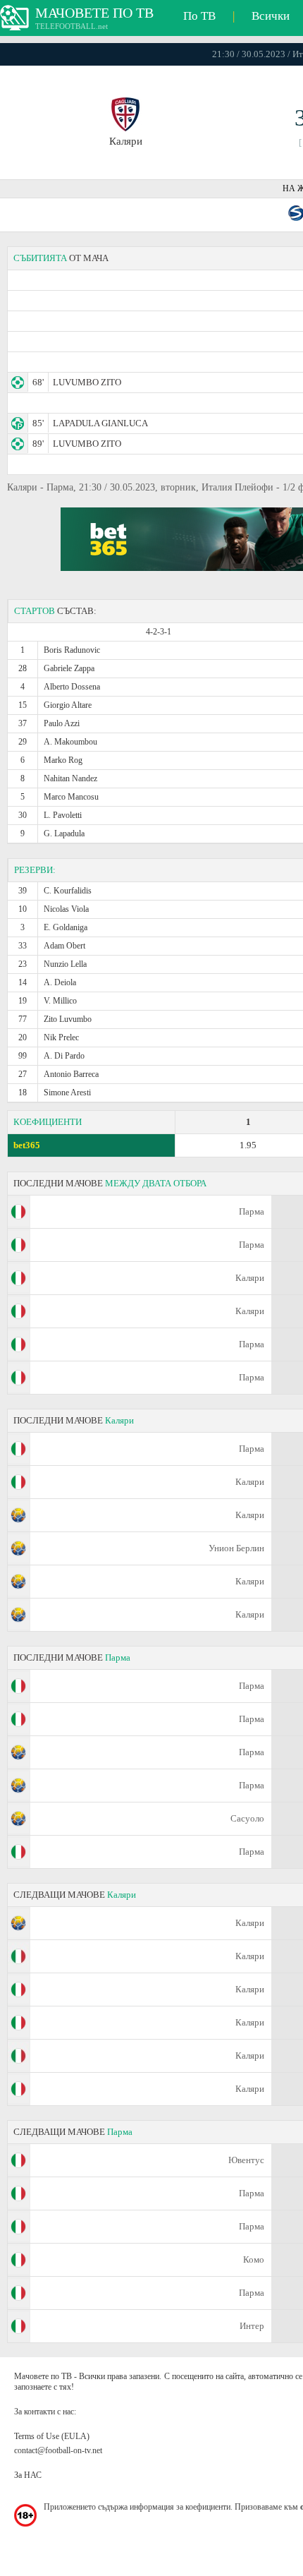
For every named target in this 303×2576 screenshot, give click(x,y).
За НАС (28, 2475)
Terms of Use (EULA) (52, 2436)
